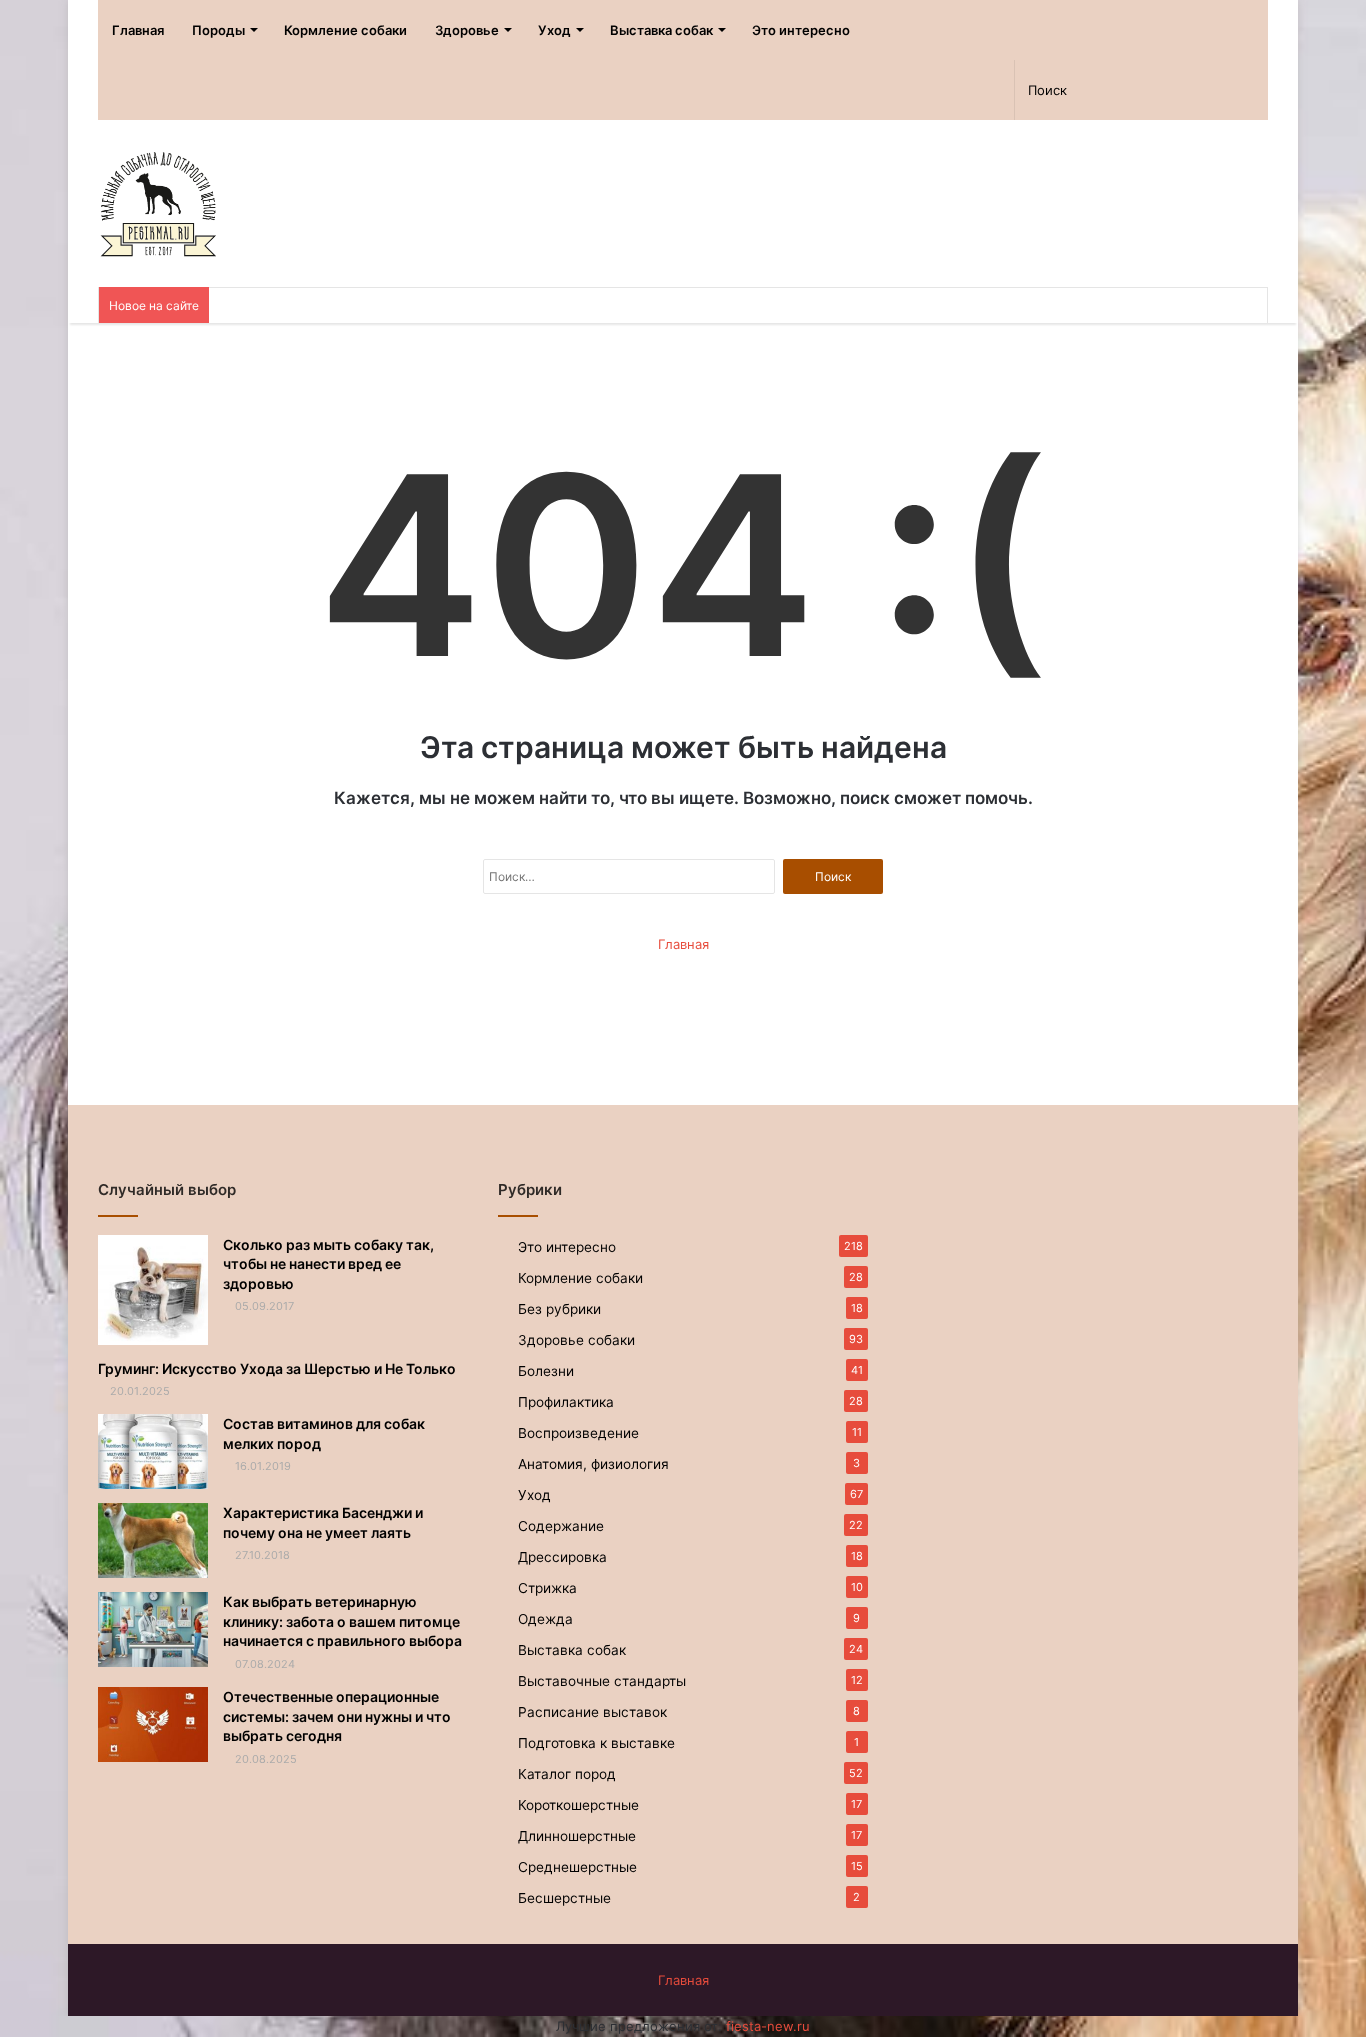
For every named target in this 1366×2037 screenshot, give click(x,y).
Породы (218, 30)
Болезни (546, 1371)
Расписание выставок (592, 1712)
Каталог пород (567, 1774)
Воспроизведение (578, 1433)
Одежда (545, 1619)
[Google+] (926, 90)
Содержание (561, 1526)
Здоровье (467, 30)
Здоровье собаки (576, 1340)
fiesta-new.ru (768, 2026)
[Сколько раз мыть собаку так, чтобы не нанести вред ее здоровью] (153, 1290)
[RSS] (821, 90)
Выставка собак (661, 30)
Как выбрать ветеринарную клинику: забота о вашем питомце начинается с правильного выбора (342, 1621)
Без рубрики (559, 1309)
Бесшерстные (564, 1898)
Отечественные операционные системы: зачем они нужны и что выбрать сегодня (337, 1716)
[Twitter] (891, 90)
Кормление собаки (345, 30)
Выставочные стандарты (602, 1681)
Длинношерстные (577, 1836)
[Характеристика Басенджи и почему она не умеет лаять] (153, 1540)
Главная (138, 30)
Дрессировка (562, 1557)
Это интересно (801, 30)
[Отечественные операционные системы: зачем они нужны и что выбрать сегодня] (153, 1724)
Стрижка (547, 1588)
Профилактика (566, 1402)
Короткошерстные (578, 1805)
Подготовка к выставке (596, 1743)
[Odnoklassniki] (856, 90)
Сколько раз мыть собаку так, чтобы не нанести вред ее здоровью (328, 1264)
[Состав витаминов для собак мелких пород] (153, 1451)
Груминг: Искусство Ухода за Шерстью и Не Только (277, 1368)
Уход (554, 30)
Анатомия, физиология (593, 1464)
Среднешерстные (577, 1867)
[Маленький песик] (157, 203)
